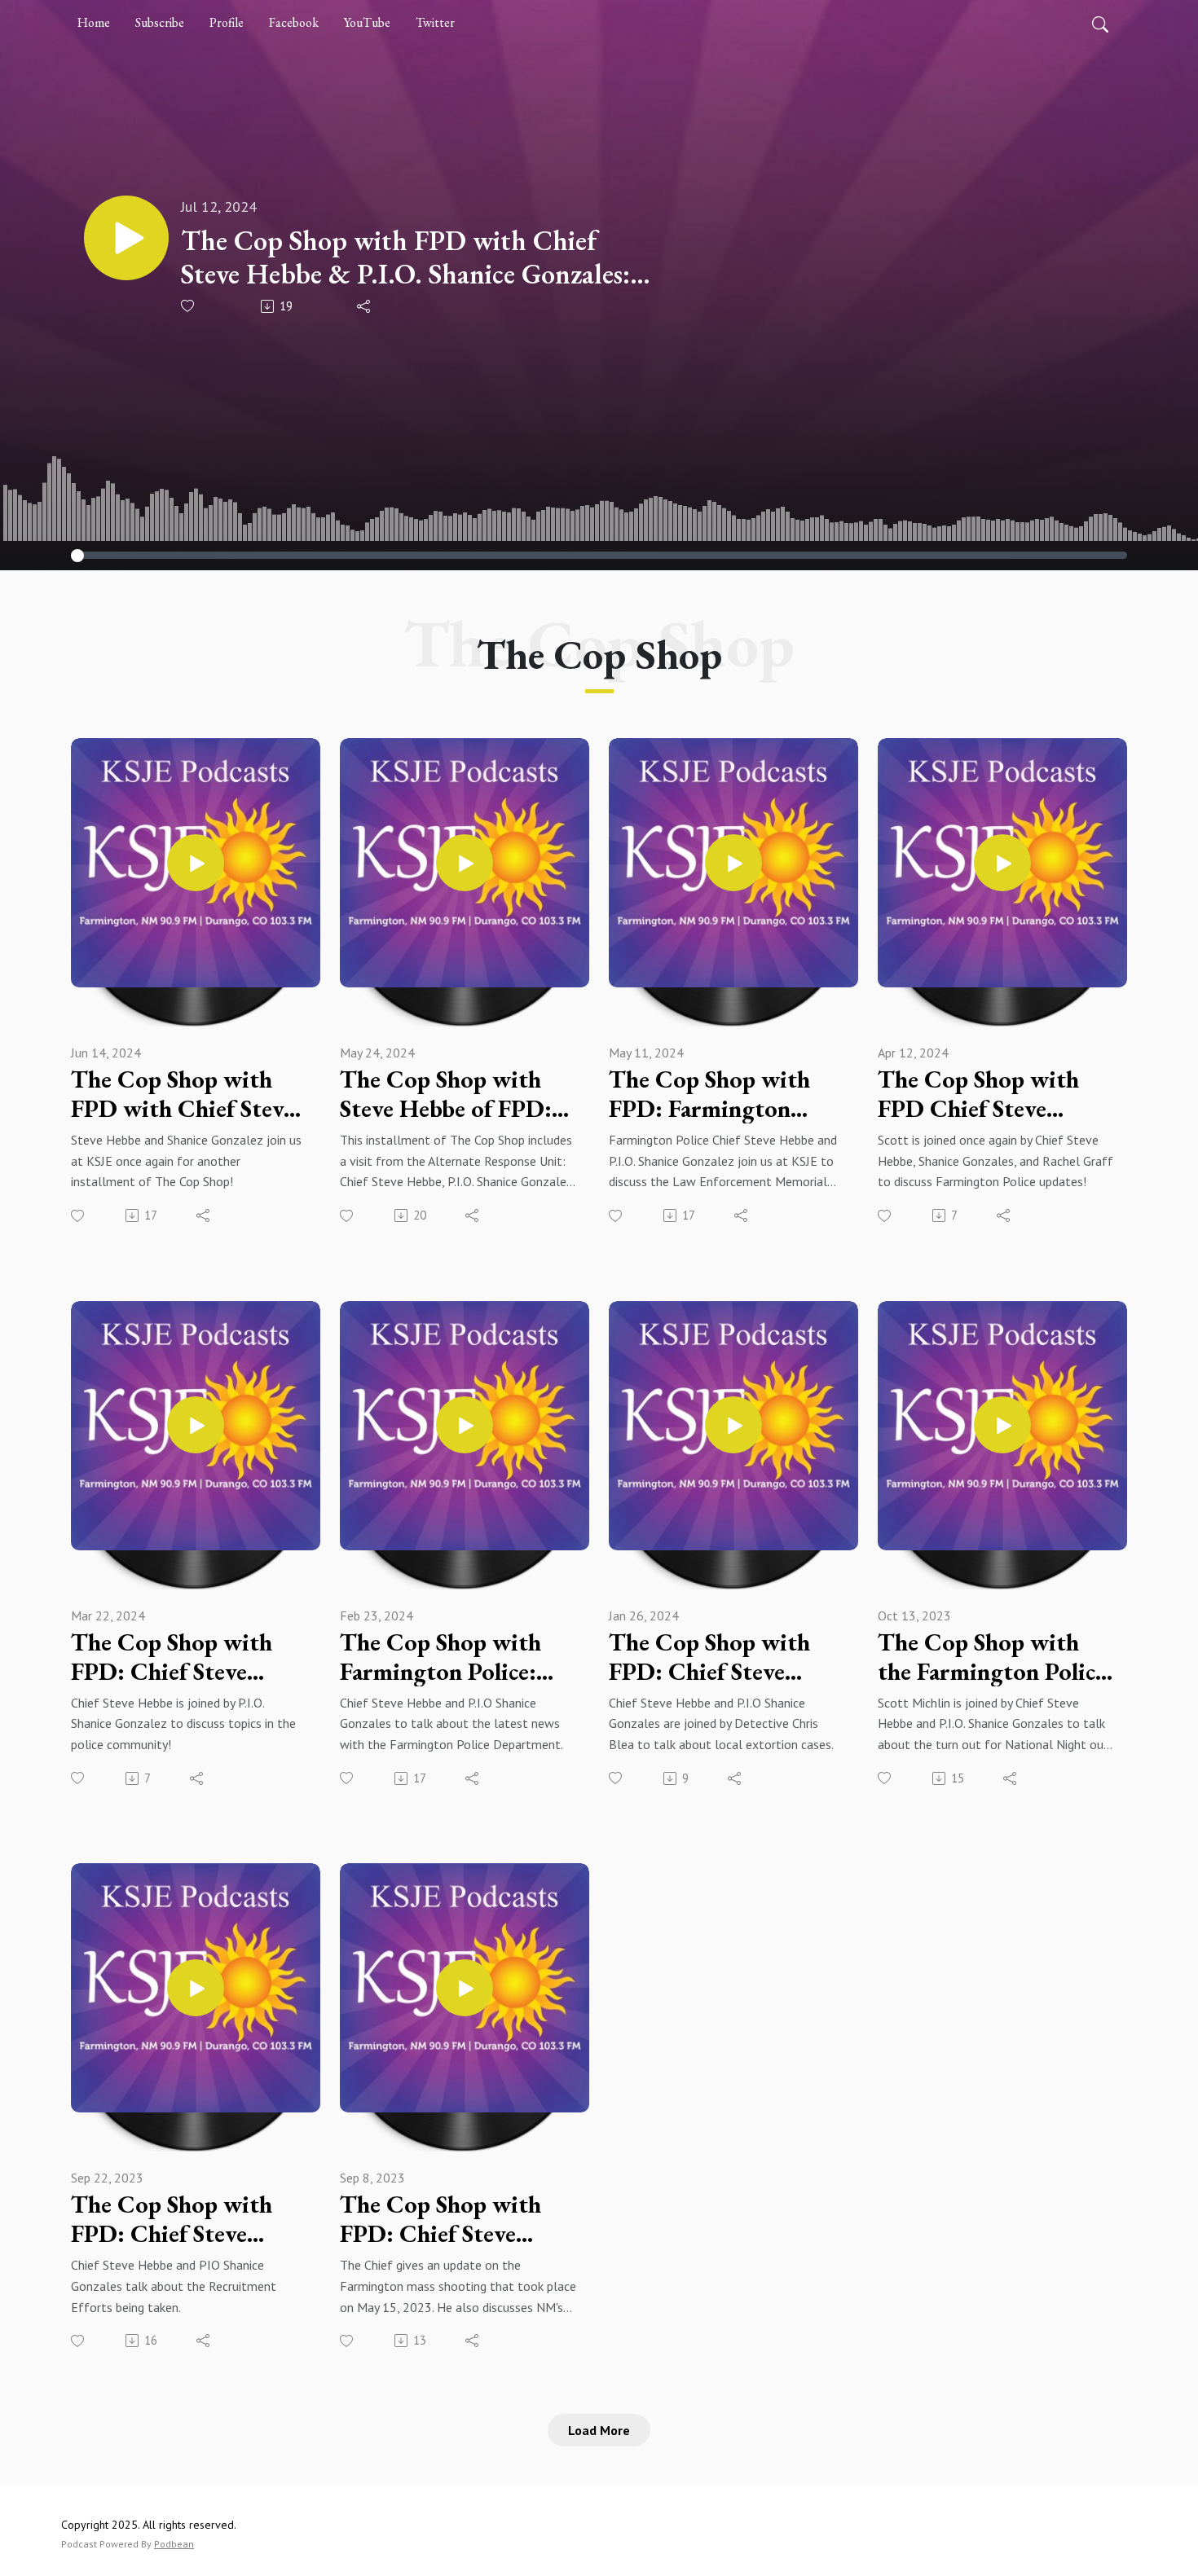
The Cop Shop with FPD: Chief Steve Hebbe (172, 1657)
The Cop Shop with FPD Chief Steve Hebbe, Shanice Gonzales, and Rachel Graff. (985, 1094)
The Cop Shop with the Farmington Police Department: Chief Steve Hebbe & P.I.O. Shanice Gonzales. (992, 1657)
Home (94, 22)
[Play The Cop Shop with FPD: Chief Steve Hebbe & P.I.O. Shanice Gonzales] (196, 1988)
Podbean (174, 2544)
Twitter (435, 22)
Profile (227, 22)
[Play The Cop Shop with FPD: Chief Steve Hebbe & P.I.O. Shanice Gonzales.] (465, 1988)
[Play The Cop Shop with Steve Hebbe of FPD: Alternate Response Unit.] (465, 863)
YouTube (367, 22)
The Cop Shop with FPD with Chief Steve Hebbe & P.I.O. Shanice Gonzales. (187, 1094)
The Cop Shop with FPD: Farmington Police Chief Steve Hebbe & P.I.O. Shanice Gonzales (725, 1094)
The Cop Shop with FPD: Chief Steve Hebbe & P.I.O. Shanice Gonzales (187, 2219)
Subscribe (160, 22)
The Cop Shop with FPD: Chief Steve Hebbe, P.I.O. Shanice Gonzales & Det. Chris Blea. (724, 1657)
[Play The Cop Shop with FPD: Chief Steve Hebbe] (196, 1425)
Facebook (294, 22)
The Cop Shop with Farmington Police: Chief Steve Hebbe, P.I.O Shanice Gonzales (454, 1657)
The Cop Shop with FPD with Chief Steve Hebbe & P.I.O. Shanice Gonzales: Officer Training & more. (405, 257)
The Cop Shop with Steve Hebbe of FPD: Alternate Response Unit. (446, 1094)
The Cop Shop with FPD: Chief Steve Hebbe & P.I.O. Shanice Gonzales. (456, 2219)
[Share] (365, 306)
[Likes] (189, 306)
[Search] (1100, 23)
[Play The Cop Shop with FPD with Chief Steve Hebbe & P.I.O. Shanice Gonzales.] (196, 863)
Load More (599, 2430)
